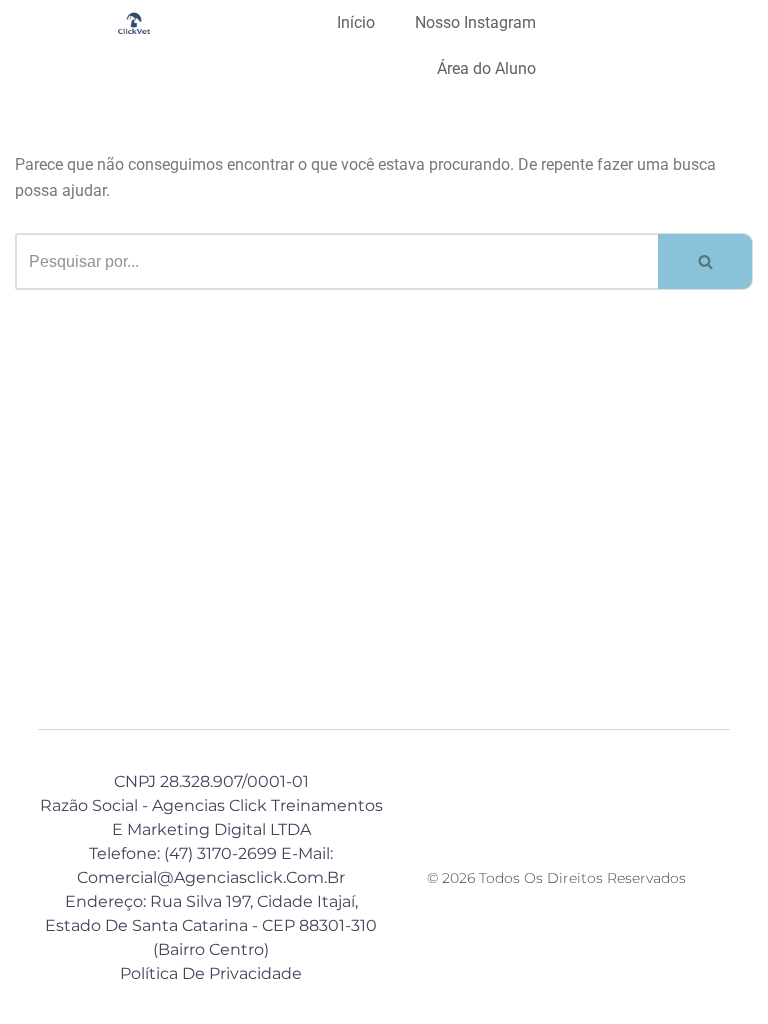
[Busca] (705, 261)
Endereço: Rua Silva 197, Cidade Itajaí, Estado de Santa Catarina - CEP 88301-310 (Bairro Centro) (211, 925)
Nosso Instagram (475, 22)
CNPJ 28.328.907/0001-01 (211, 781)
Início (356, 22)
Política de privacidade (211, 973)
